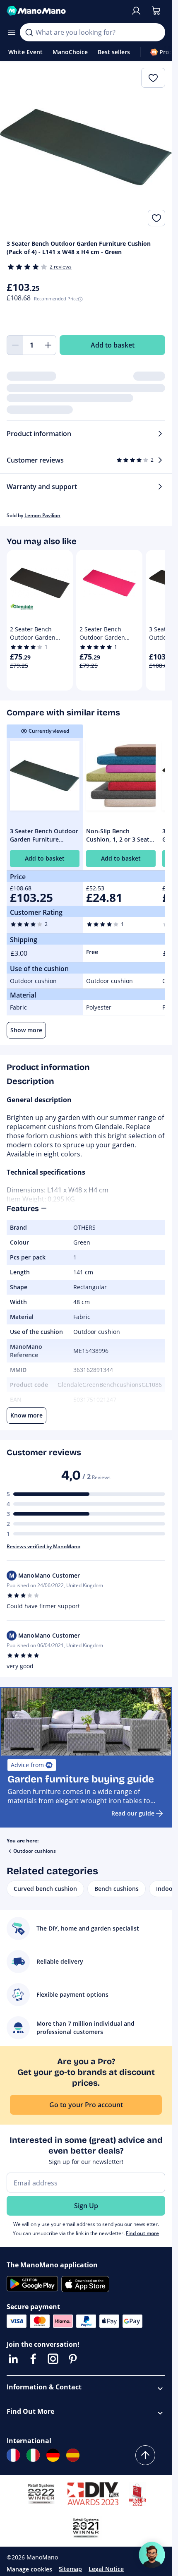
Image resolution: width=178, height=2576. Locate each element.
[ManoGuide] (152, 2555)
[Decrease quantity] (15, 345)
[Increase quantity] (48, 345)
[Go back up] (145, 2455)
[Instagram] (53, 2359)
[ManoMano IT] (33, 2455)
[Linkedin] (13, 2359)
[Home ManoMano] (65, 11)
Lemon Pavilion (42, 515)
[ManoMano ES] (73, 2455)
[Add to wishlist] (156, 218)
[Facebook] (33, 2359)
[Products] (12, 32)
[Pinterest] (73, 2359)
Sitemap (70, 2569)
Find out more (142, 2233)
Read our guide (133, 1813)
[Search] (29, 32)
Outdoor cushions (35, 1851)
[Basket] (156, 11)
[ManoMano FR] (13, 2455)
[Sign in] (136, 11)
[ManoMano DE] (53, 2455)
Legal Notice (106, 2569)
